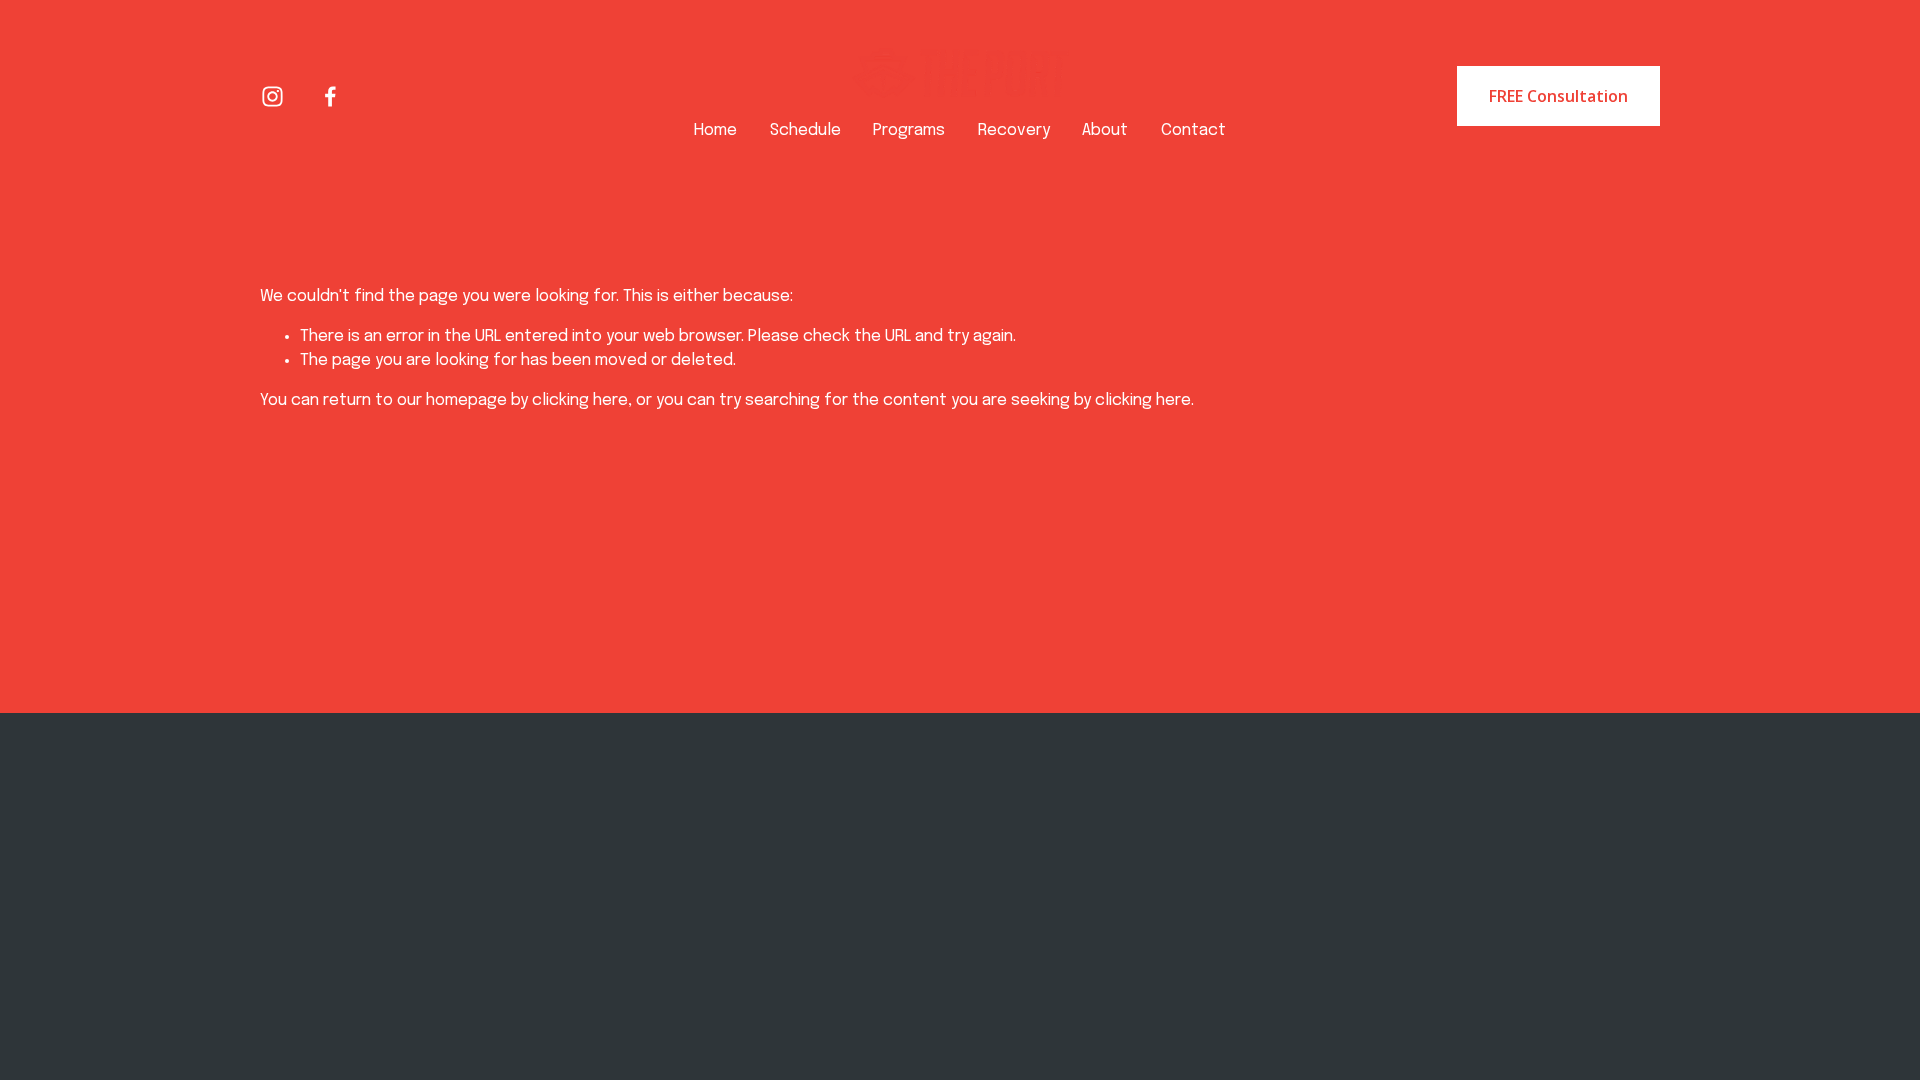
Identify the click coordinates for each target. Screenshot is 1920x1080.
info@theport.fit (581, 878)
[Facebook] (330, 96)
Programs (909, 130)
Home (715, 130)
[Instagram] (272, 96)
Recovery (1014, 130)
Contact (1193, 130)
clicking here (580, 400)
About (1105, 130)
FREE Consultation (1558, 96)
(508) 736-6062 (580, 899)
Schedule (805, 130)
